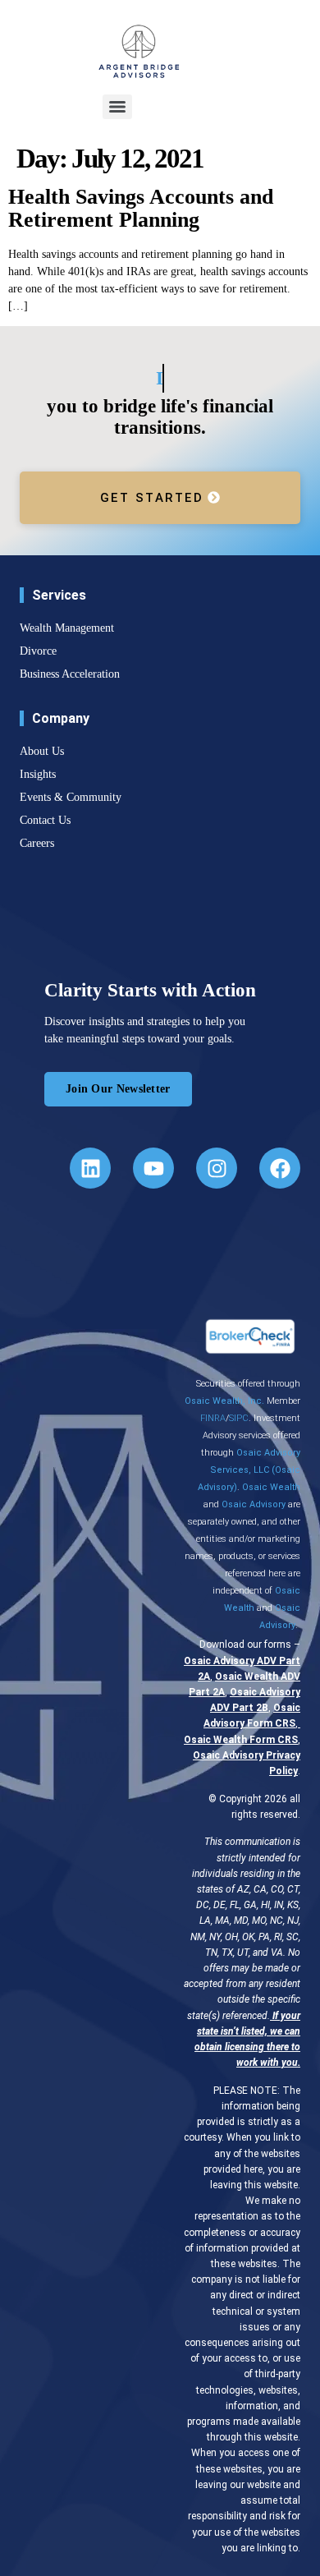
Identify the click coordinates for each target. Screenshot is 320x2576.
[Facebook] (280, 1168)
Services (59, 595)
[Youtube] (153, 1168)
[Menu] (117, 107)
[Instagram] (217, 1168)
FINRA (213, 1418)
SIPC (239, 1418)
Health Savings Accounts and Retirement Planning (141, 209)
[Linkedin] (90, 1168)
